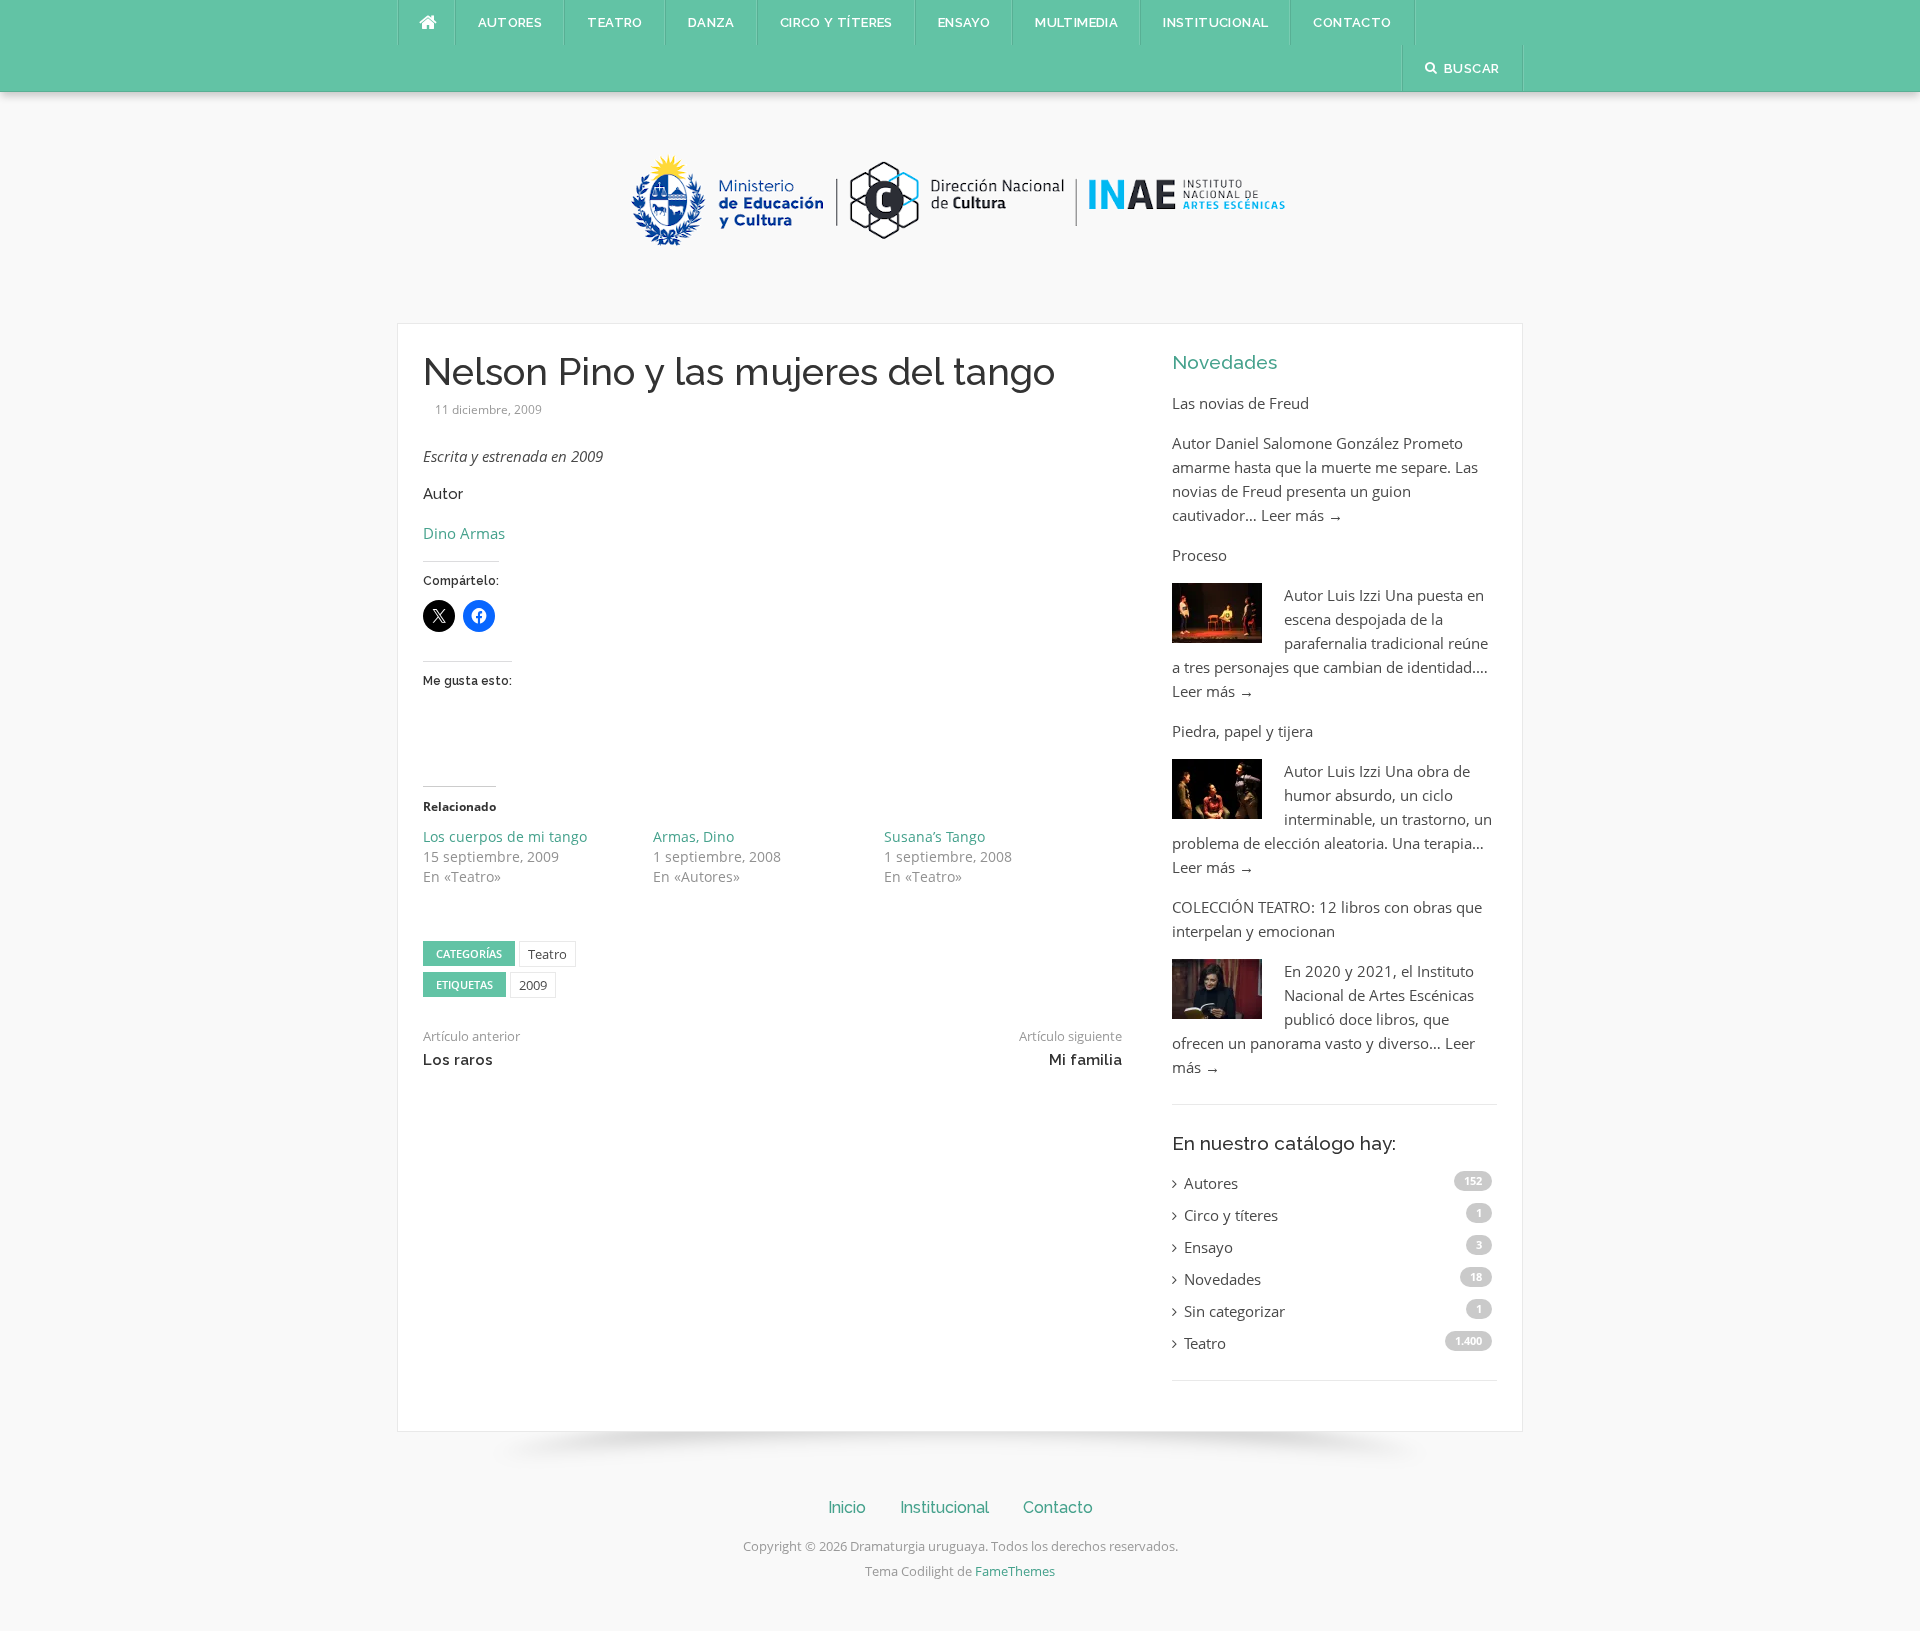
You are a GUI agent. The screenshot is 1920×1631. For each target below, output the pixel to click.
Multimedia (1076, 22)
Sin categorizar (1234, 1311)
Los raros (458, 1060)
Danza (711, 22)
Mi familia (1085, 1060)
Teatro (614, 22)
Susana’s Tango (934, 836)
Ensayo (964, 22)
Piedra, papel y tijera (1242, 731)
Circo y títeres (836, 22)
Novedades (1224, 362)
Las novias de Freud (1240, 403)
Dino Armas (464, 533)
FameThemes (1015, 1571)
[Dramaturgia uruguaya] (960, 206)
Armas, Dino (693, 836)
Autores (510, 22)
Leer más (1302, 515)
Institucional (1215, 22)
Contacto (1352, 22)
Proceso (1199, 555)
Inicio (847, 1507)
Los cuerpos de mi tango (505, 836)
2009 (533, 985)
